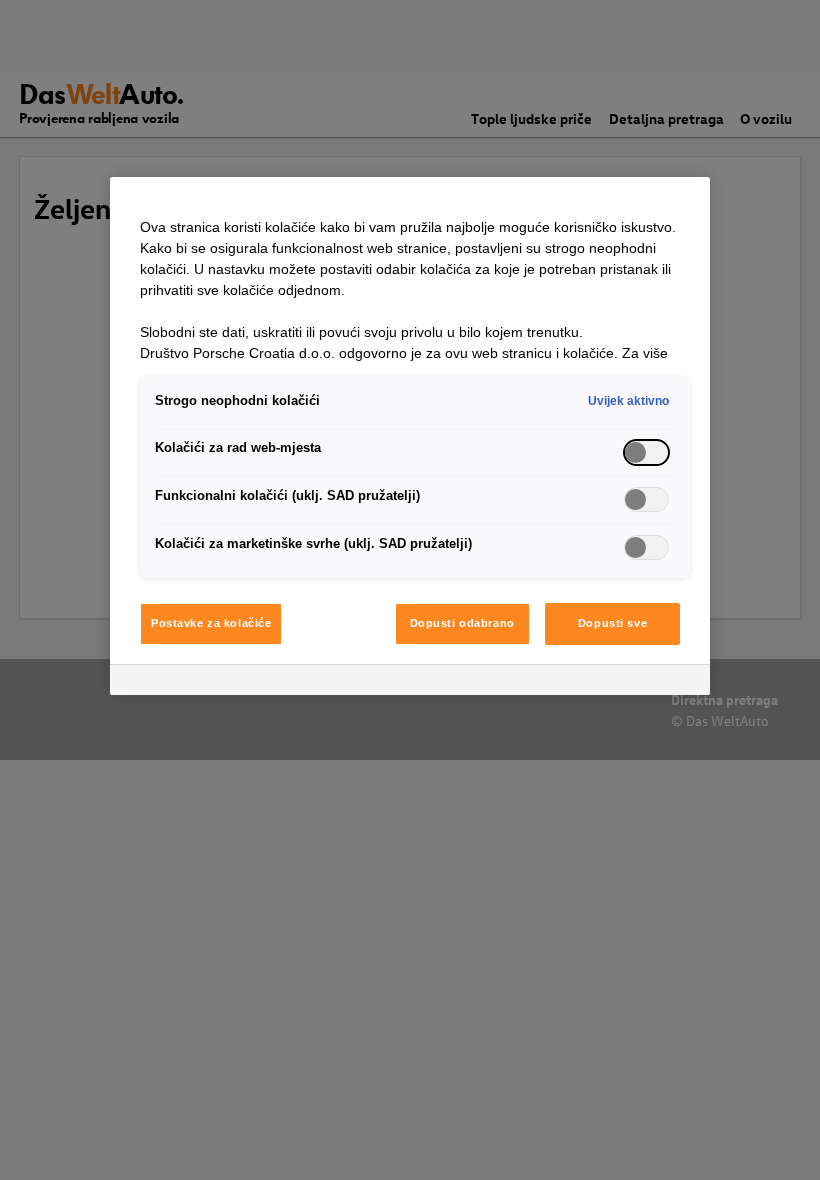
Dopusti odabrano (462, 623)
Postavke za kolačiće (211, 623)
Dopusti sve (612, 623)
